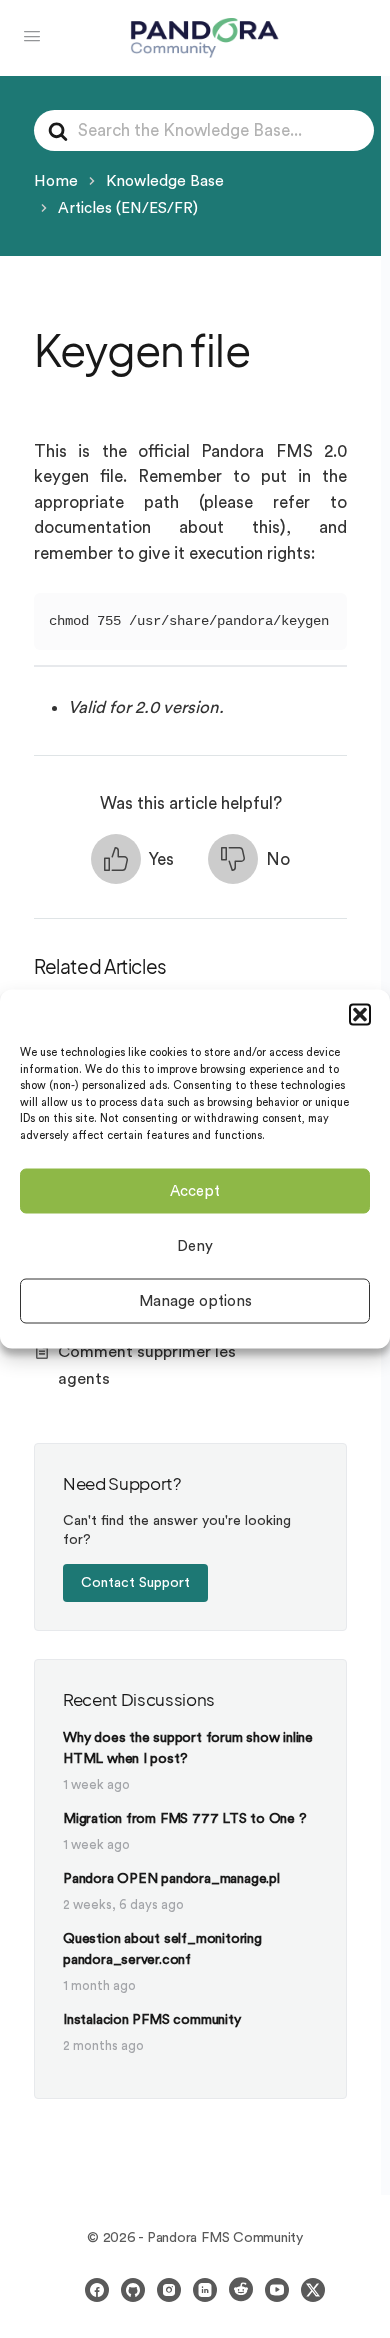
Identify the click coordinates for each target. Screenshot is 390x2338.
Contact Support (135, 1583)
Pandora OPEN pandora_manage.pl (171, 1879)
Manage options (195, 1300)
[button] (360, 1015)
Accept (195, 1190)
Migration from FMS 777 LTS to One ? (185, 1819)
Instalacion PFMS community (152, 2020)
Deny (195, 1245)
